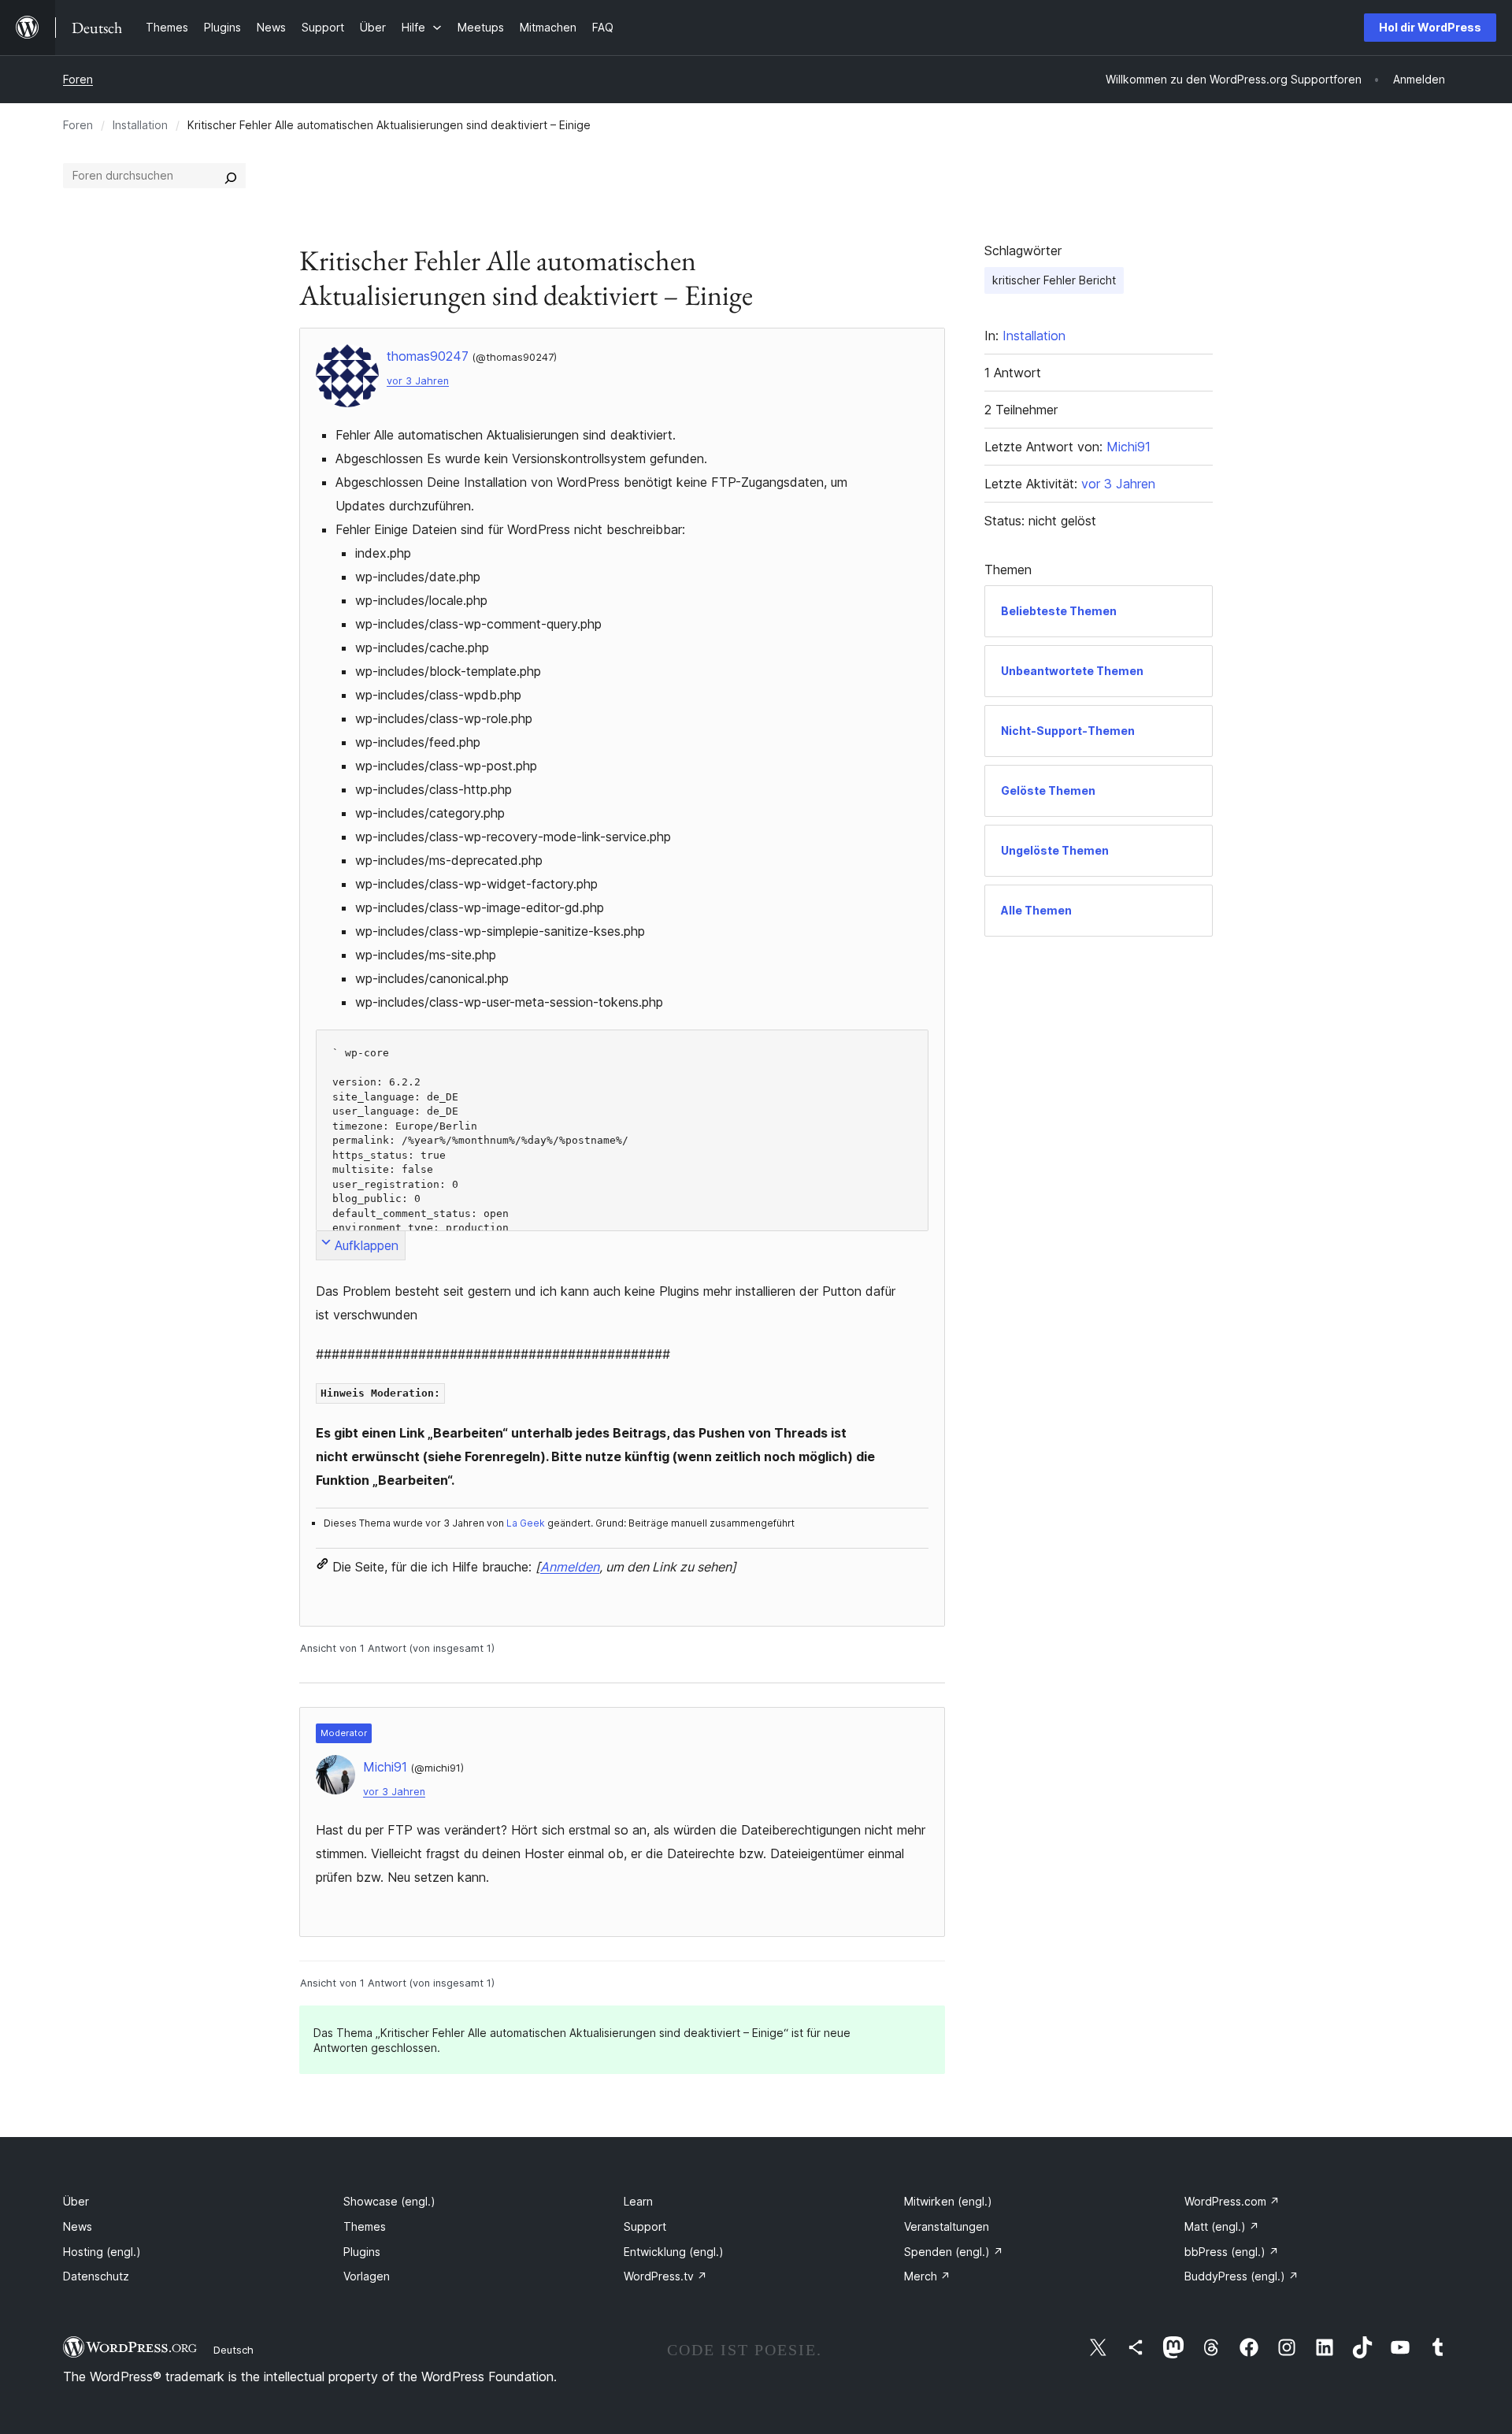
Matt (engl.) (1222, 2226)
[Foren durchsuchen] (231, 176)
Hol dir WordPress (1430, 27)
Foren (78, 79)
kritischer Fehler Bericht (1054, 280)
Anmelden (570, 1567)
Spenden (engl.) (954, 2252)
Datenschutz (96, 2276)
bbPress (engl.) (1232, 2252)
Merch (927, 2276)
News (78, 2226)
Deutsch (233, 2350)
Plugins (362, 2252)
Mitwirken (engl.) (948, 2201)
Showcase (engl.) (389, 2201)
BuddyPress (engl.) (1241, 2276)
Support (645, 2226)
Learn (638, 2201)
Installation (140, 125)
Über (76, 2201)
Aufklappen (367, 1245)
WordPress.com (1232, 2201)
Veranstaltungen (947, 2226)
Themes (365, 2226)
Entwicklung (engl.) (674, 2252)
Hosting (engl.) (102, 2252)
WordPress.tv (665, 2276)
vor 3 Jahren (418, 381)
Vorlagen (367, 2276)
